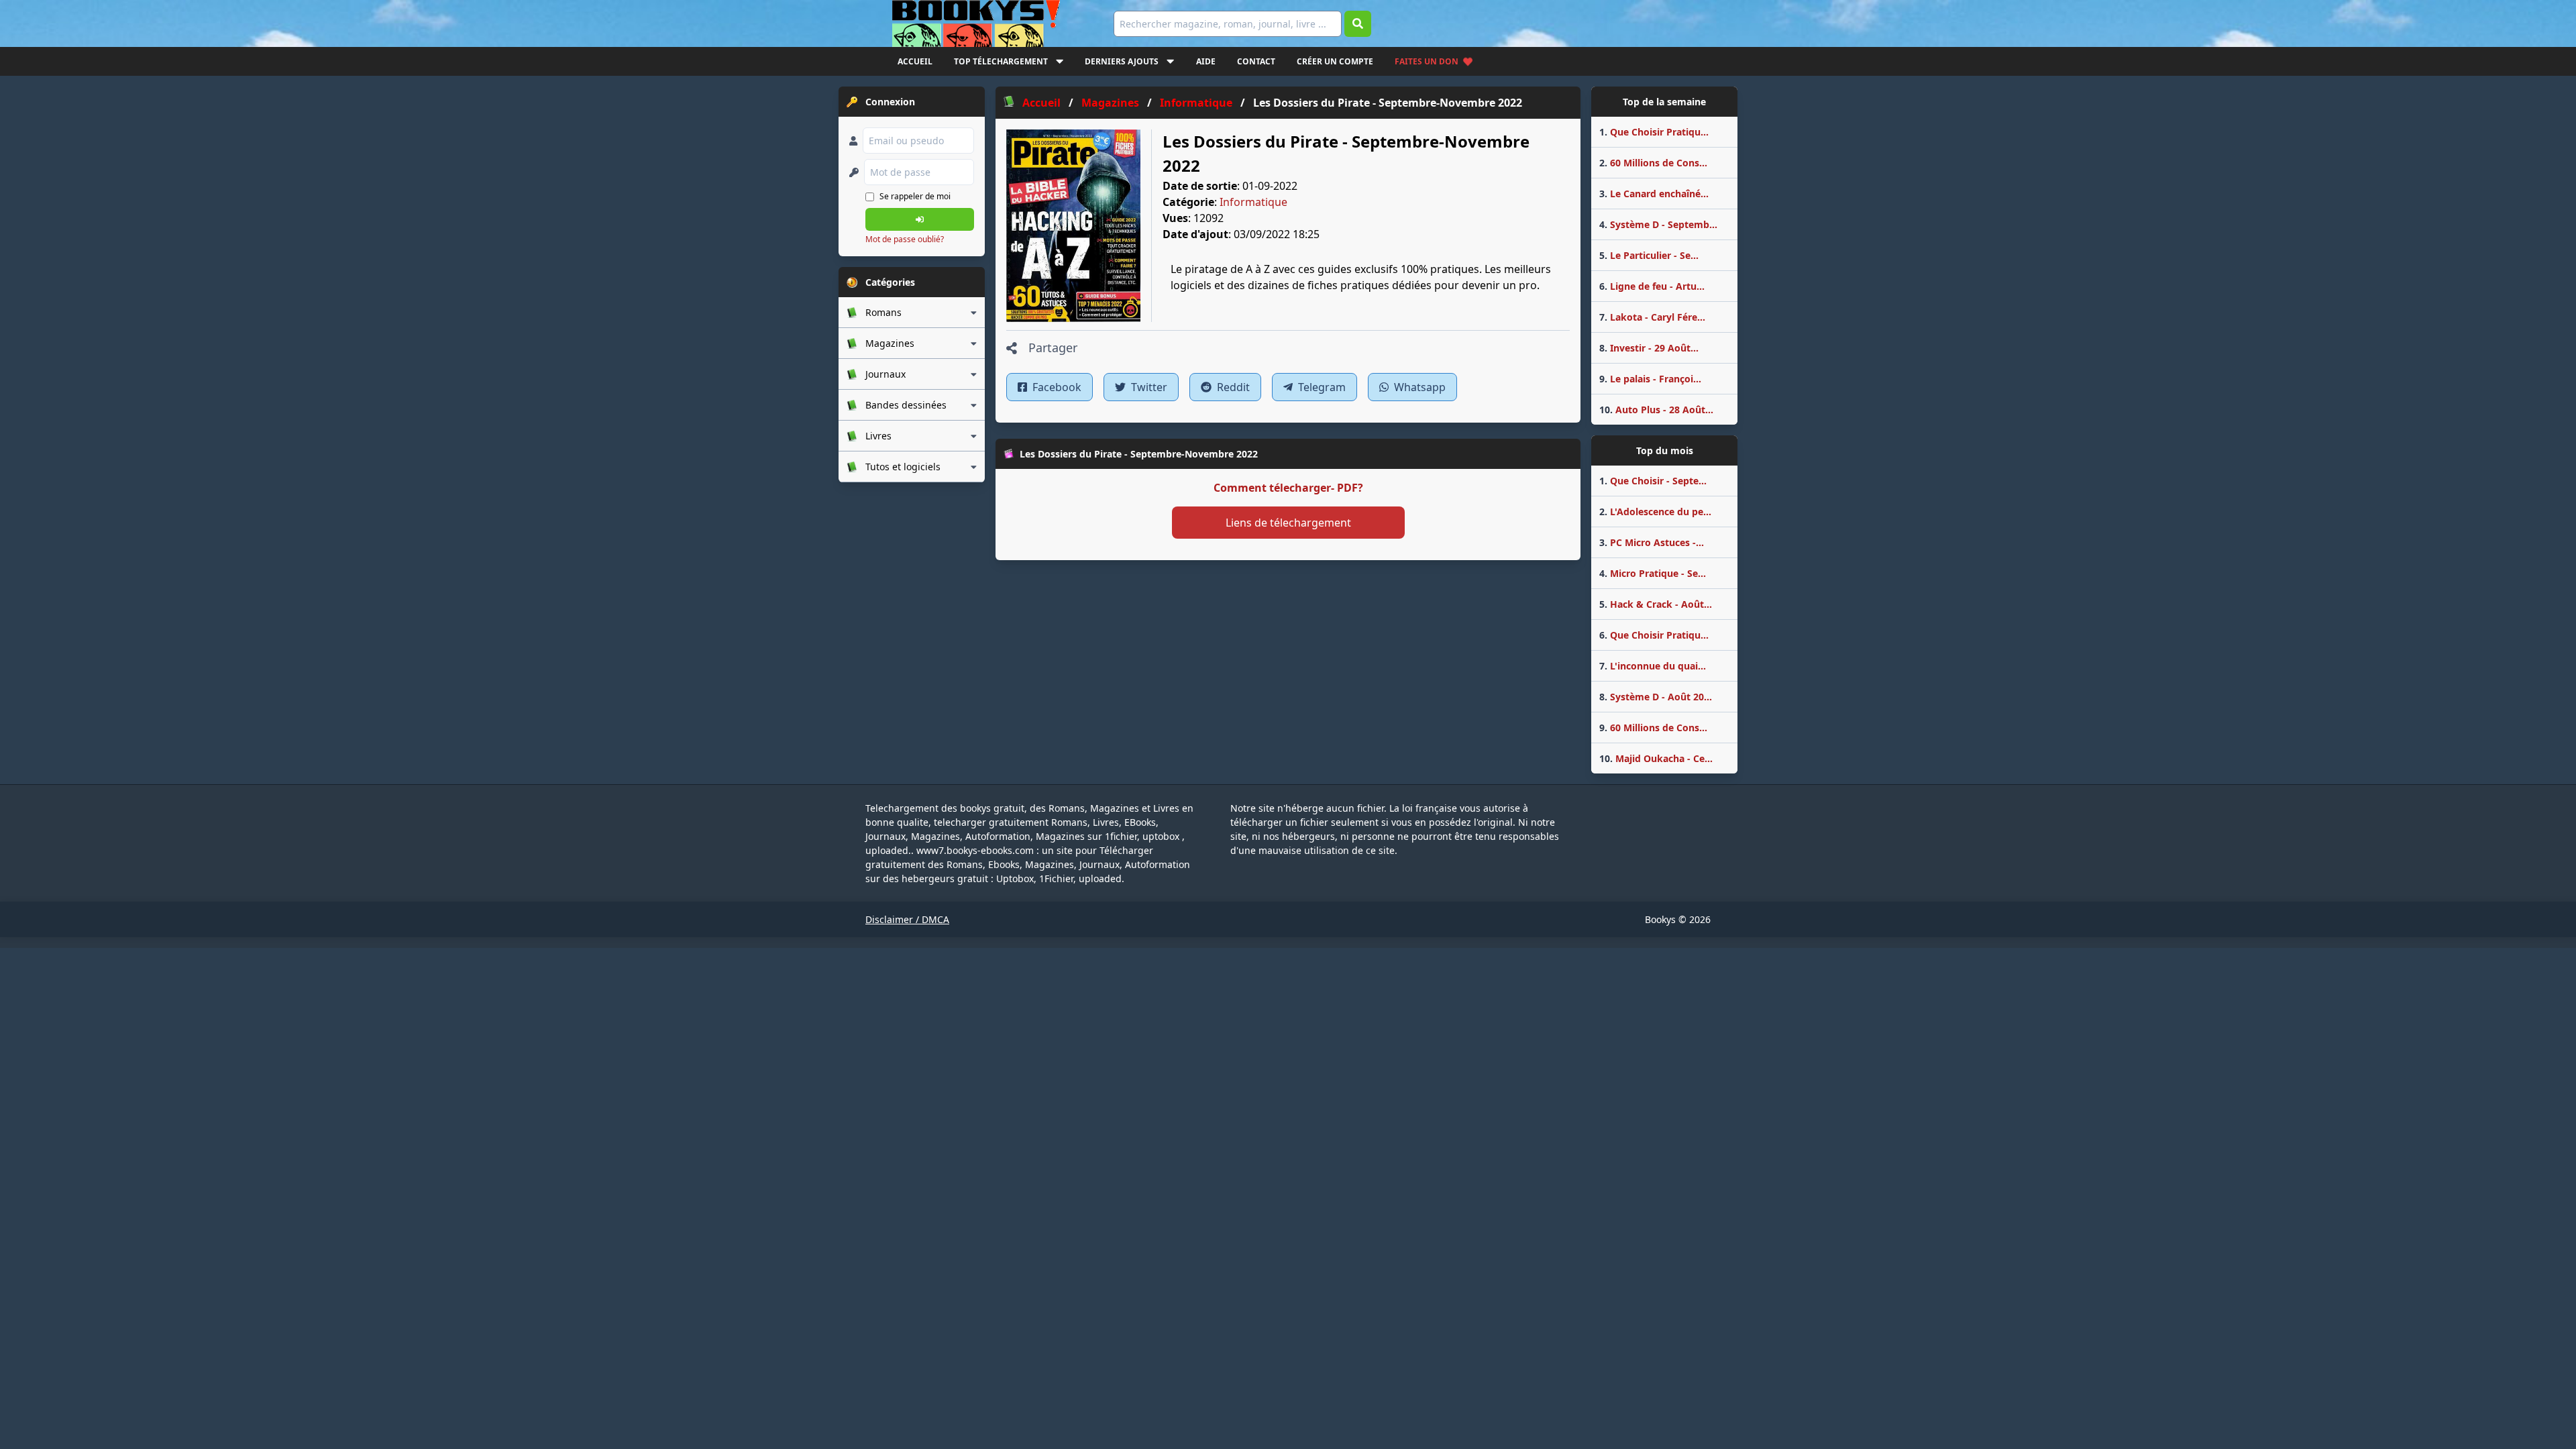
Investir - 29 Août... (1649, 348)
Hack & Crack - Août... (1656, 604)
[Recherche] (1358, 24)
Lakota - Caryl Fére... (1652, 317)
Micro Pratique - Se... (1653, 573)
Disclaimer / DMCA (907, 919)
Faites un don (1427, 61)
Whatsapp (1418, 387)
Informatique (1253, 202)
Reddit (1232, 387)
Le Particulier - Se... (1649, 255)
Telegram (1321, 387)
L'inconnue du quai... (1653, 666)
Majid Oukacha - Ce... (1656, 758)
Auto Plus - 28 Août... (1656, 410)
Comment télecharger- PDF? (1288, 488)
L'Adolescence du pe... (1655, 512)
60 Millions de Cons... (1653, 163)
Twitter (1148, 387)
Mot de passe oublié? (905, 239)
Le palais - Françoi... (1650, 379)
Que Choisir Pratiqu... (1654, 132)
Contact (1256, 61)
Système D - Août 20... (1656, 697)
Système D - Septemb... (1658, 224)
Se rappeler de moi (915, 196)
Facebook (1056, 387)
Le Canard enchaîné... (1654, 194)
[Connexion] (920, 219)
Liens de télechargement (1288, 523)
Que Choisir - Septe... (1653, 481)
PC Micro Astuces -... (1652, 542)
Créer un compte (1335, 61)
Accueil (915, 61)
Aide (1206, 61)
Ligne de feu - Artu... (1652, 286)
